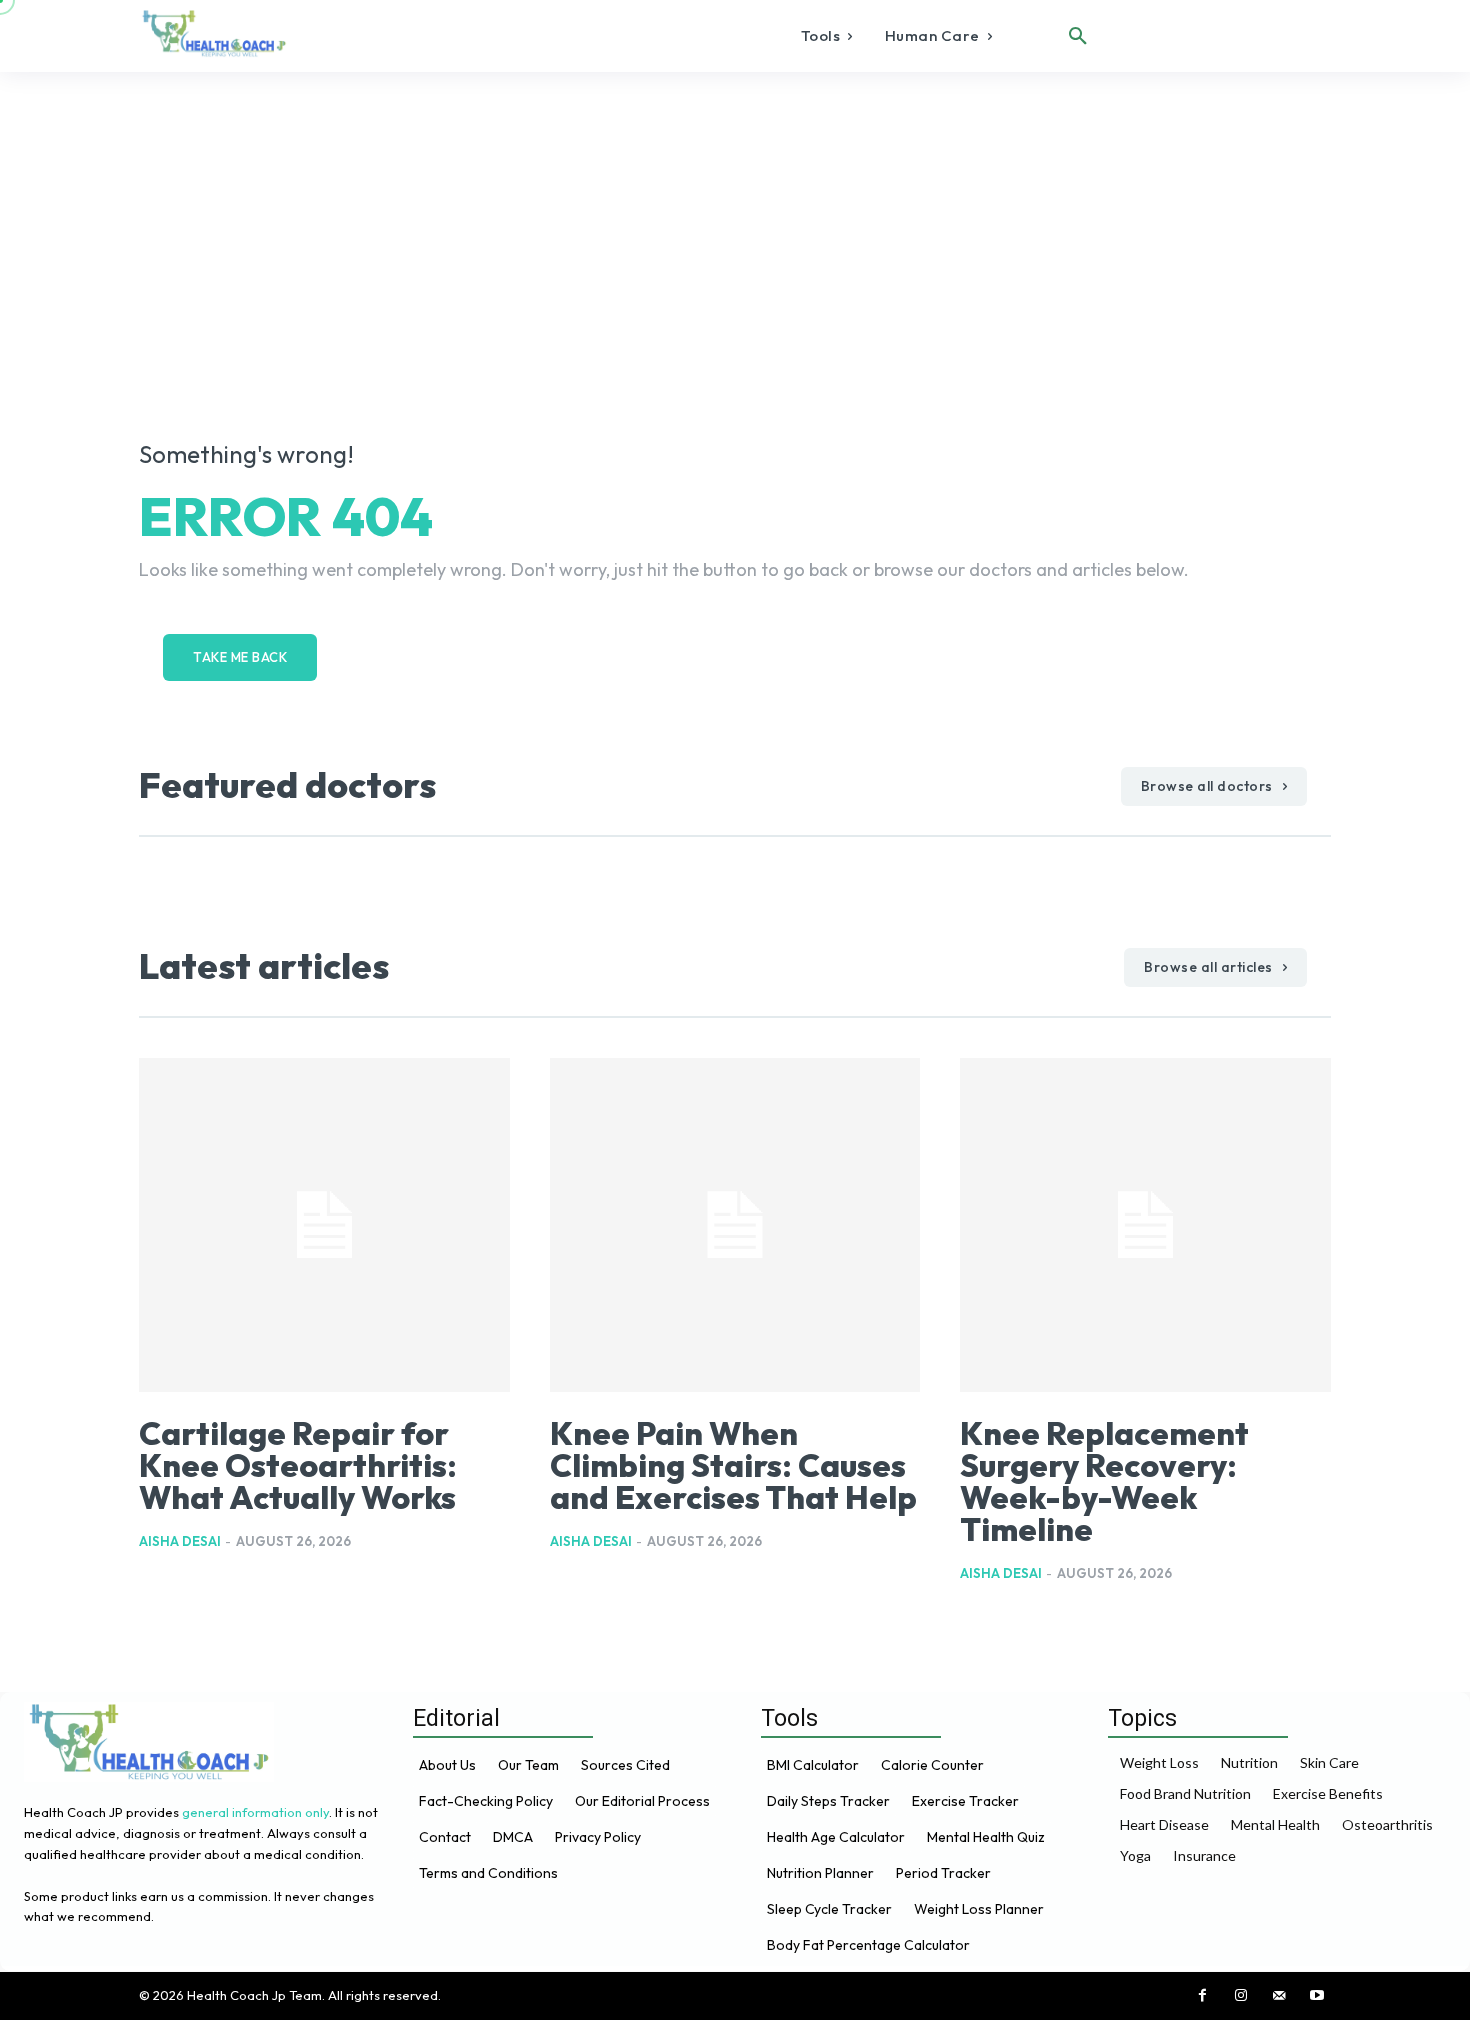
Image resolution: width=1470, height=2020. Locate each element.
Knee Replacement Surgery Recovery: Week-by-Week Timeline (1104, 1481)
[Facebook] (1203, 1996)
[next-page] (183, 1617)
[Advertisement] (735, 222)
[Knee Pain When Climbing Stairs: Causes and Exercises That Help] (735, 1225)
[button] (1078, 36)
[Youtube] (1317, 1996)
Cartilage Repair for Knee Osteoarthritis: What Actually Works (298, 1465)
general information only (255, 1812)
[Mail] (1279, 1996)
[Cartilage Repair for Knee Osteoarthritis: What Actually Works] (324, 1225)
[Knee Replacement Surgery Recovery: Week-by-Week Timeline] (1145, 1225)
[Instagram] (1241, 1996)
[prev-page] (151, 1617)
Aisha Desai (180, 1541)
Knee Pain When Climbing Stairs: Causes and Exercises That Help (733, 1465)
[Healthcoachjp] (218, 33)
